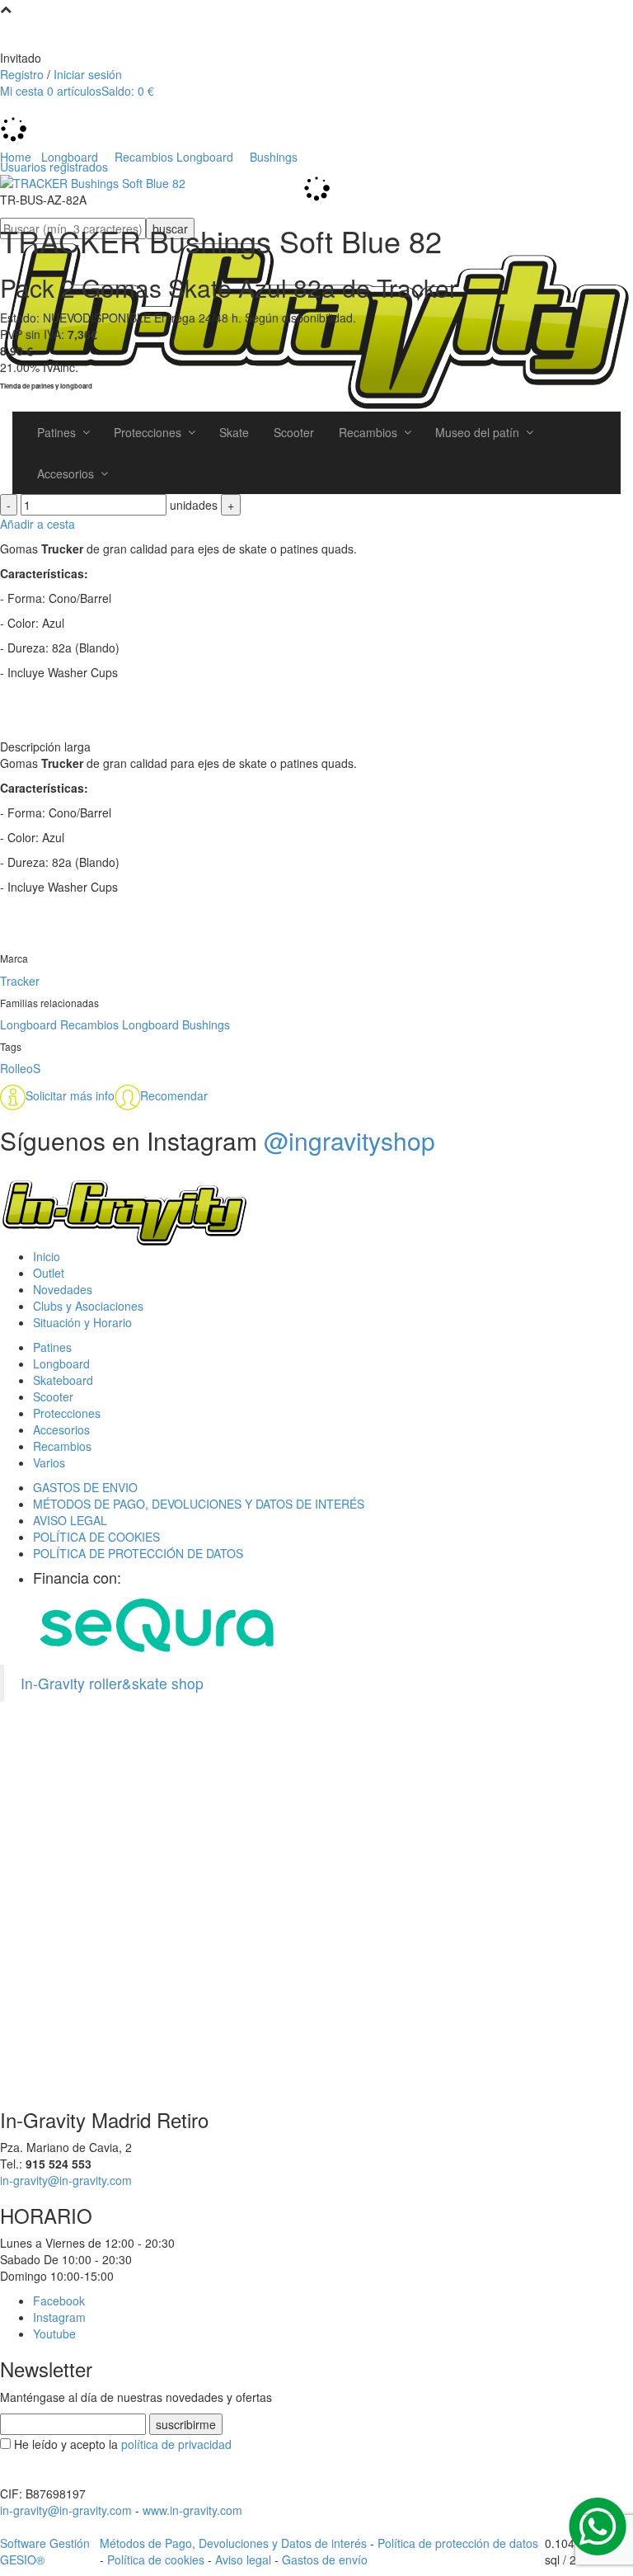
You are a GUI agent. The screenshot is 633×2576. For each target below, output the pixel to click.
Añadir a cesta (38, 524)
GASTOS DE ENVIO (85, 1487)
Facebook (59, 2301)
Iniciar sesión (88, 74)
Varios (49, 1462)
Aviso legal (243, 2560)
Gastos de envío (325, 2560)
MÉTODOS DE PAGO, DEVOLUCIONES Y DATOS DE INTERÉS (199, 1504)
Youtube (54, 2333)
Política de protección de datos (458, 2543)
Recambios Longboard (120, 1024)
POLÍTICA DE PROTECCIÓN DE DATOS (138, 1553)
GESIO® (22, 2560)
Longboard (28, 1024)
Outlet (49, 1273)
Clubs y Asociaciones (88, 1306)
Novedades (63, 1289)
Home (16, 157)
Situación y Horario (82, 1322)
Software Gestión (45, 2543)
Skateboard (63, 1380)
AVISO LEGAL (70, 1520)
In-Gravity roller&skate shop (112, 1683)
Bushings (206, 1024)
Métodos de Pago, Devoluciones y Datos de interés (233, 2543)
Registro (22, 74)
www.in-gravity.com (192, 2510)
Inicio (47, 1256)
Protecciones (67, 1413)
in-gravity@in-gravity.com (66, 2180)
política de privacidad (176, 2444)
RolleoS (20, 1068)
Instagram (59, 2317)
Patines (52, 1347)
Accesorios (61, 1429)
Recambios (62, 1446)
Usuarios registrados (54, 167)
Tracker (20, 981)
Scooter (53, 1396)
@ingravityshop (349, 1140)
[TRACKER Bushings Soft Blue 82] (93, 181)
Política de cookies (156, 2560)
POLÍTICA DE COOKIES (96, 1537)
